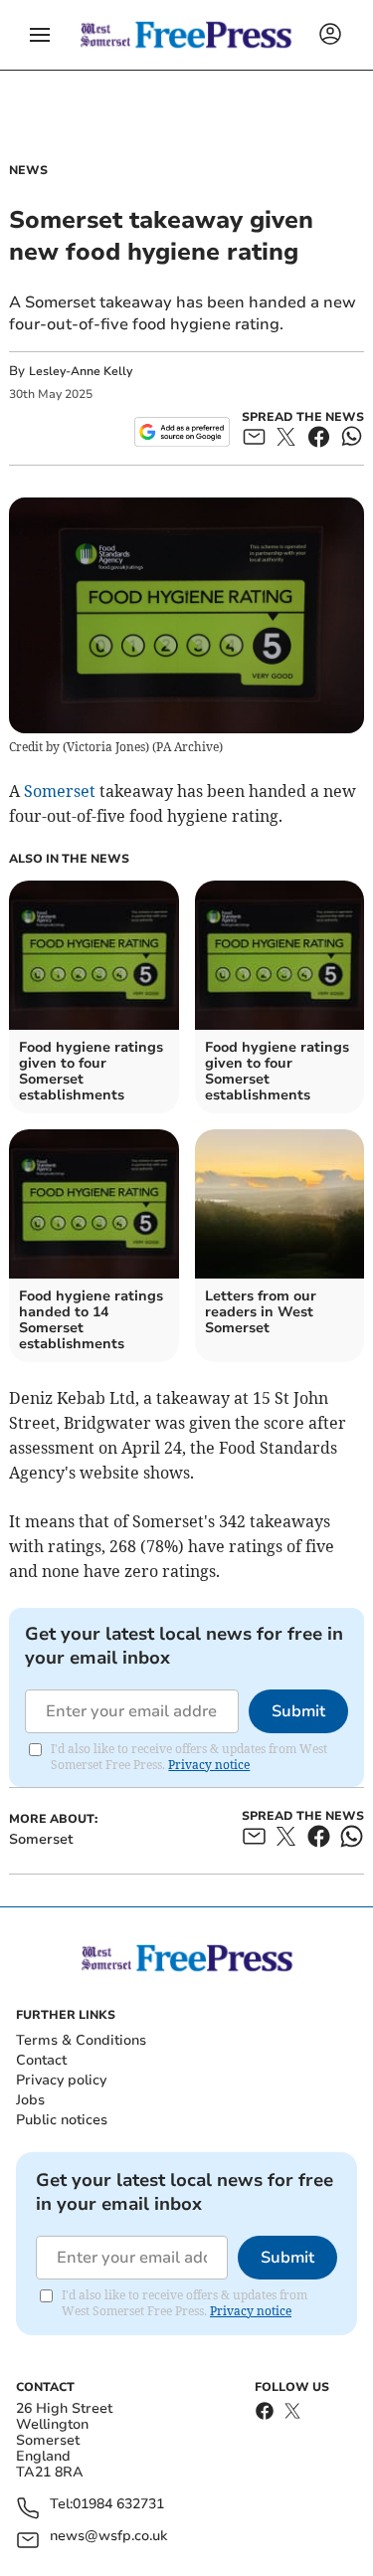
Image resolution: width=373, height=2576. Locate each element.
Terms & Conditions (81, 2040)
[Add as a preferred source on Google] (182, 432)
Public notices (62, 2120)
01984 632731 (118, 2505)
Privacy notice (209, 1765)
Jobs (30, 2100)
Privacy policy (61, 2080)
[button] (40, 35)
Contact (41, 2060)
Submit (298, 1711)
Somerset (60, 791)
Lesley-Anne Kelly (81, 371)
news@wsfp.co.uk (108, 2537)
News (28, 170)
